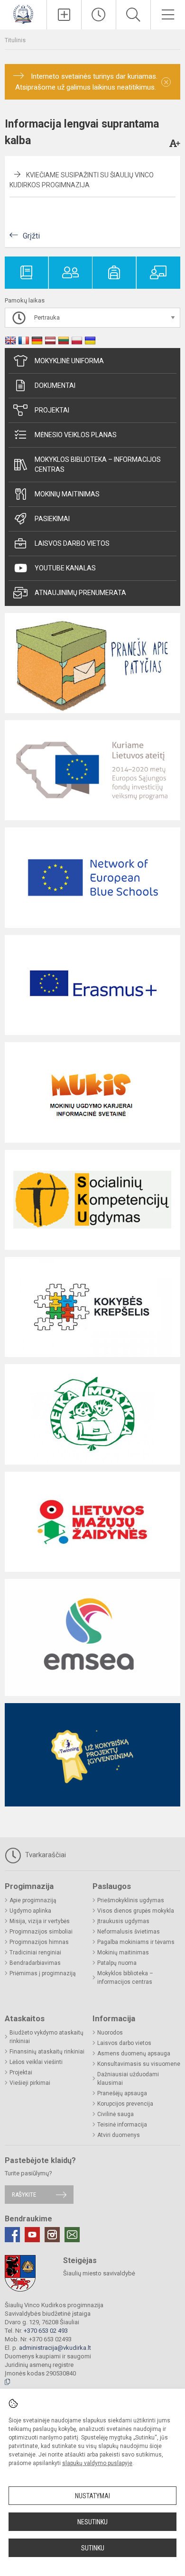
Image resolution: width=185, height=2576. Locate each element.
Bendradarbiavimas (35, 1963)
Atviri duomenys (119, 2135)
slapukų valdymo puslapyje (97, 2463)
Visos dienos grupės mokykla (136, 1911)
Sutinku (93, 2548)
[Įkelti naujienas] (64, 15)
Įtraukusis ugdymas (123, 1921)
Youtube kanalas (65, 568)
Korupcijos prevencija (125, 2104)
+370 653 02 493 (46, 2331)
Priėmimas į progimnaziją (43, 1973)
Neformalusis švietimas (129, 1932)
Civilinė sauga (116, 2114)
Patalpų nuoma (117, 1963)
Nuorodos (110, 2033)
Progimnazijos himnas (39, 1942)
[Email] (72, 2235)
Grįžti (31, 236)
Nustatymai (92, 2496)
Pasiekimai (52, 519)
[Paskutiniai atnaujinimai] (99, 15)
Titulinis (15, 40)
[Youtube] (32, 2235)
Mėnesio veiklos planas (76, 435)
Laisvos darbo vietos (72, 543)
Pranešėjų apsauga (122, 2093)
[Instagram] (52, 2235)
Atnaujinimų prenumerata (80, 593)
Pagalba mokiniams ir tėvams (136, 1942)
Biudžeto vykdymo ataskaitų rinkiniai (46, 2037)
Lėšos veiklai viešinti (36, 2062)
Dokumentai (55, 385)
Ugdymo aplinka (30, 1911)
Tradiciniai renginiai (35, 1953)
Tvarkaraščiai (45, 1855)
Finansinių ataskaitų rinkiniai (47, 2052)
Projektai (52, 410)
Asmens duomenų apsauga (134, 2053)
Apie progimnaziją (33, 1900)
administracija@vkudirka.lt (55, 2348)
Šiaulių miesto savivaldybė (99, 2273)
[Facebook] (12, 2235)
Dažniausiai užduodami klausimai (128, 2079)
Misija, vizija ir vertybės (40, 1921)
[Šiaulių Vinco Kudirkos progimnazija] (23, 14)
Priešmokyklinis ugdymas (131, 1900)
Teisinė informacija (122, 2125)
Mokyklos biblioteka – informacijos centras (98, 464)
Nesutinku (92, 2522)
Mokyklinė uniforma (69, 361)
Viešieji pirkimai (30, 2083)
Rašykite (24, 2195)
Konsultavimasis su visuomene (139, 2064)
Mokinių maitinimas (67, 494)
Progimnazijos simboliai (41, 1932)
